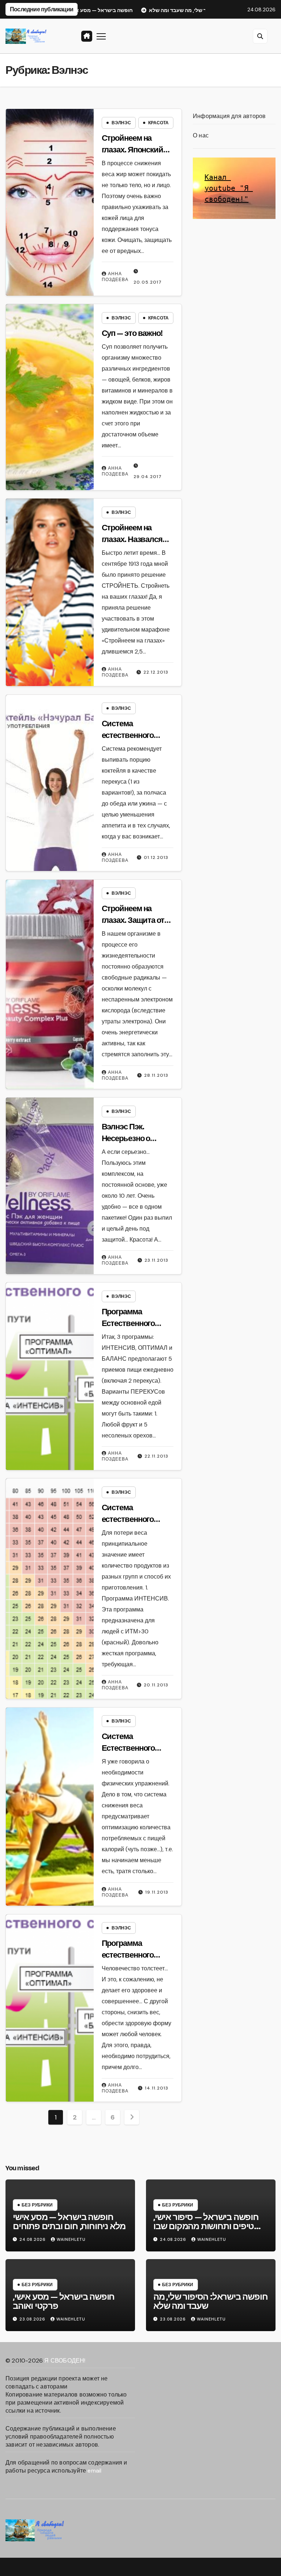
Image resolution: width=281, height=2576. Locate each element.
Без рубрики (37, 2205)
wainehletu (71, 2239)
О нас (201, 135)
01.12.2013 (156, 857)
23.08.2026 (33, 2319)
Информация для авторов (229, 116)
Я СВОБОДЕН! (65, 2361)
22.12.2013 (156, 672)
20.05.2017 (148, 282)
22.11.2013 (156, 1456)
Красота (158, 123)
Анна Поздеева (115, 277)
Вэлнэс (121, 123)
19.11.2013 (157, 1892)
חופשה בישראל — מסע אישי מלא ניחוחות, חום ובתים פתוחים (69, 2222)
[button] (260, 36)
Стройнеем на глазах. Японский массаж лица (132, 150)
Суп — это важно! (132, 333)
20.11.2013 (156, 1685)
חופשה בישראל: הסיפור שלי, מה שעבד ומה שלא (210, 2301)
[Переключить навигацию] (101, 36)
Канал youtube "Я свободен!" (229, 188)
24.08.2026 (33, 2239)
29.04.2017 (148, 477)
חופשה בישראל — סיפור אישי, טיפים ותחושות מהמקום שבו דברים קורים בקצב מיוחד (206, 2226)
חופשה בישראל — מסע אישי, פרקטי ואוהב (64, 2301)
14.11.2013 (157, 2088)
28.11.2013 (156, 1075)
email (94, 2471)
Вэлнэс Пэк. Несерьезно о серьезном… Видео (136, 1139)
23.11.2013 (156, 1260)
